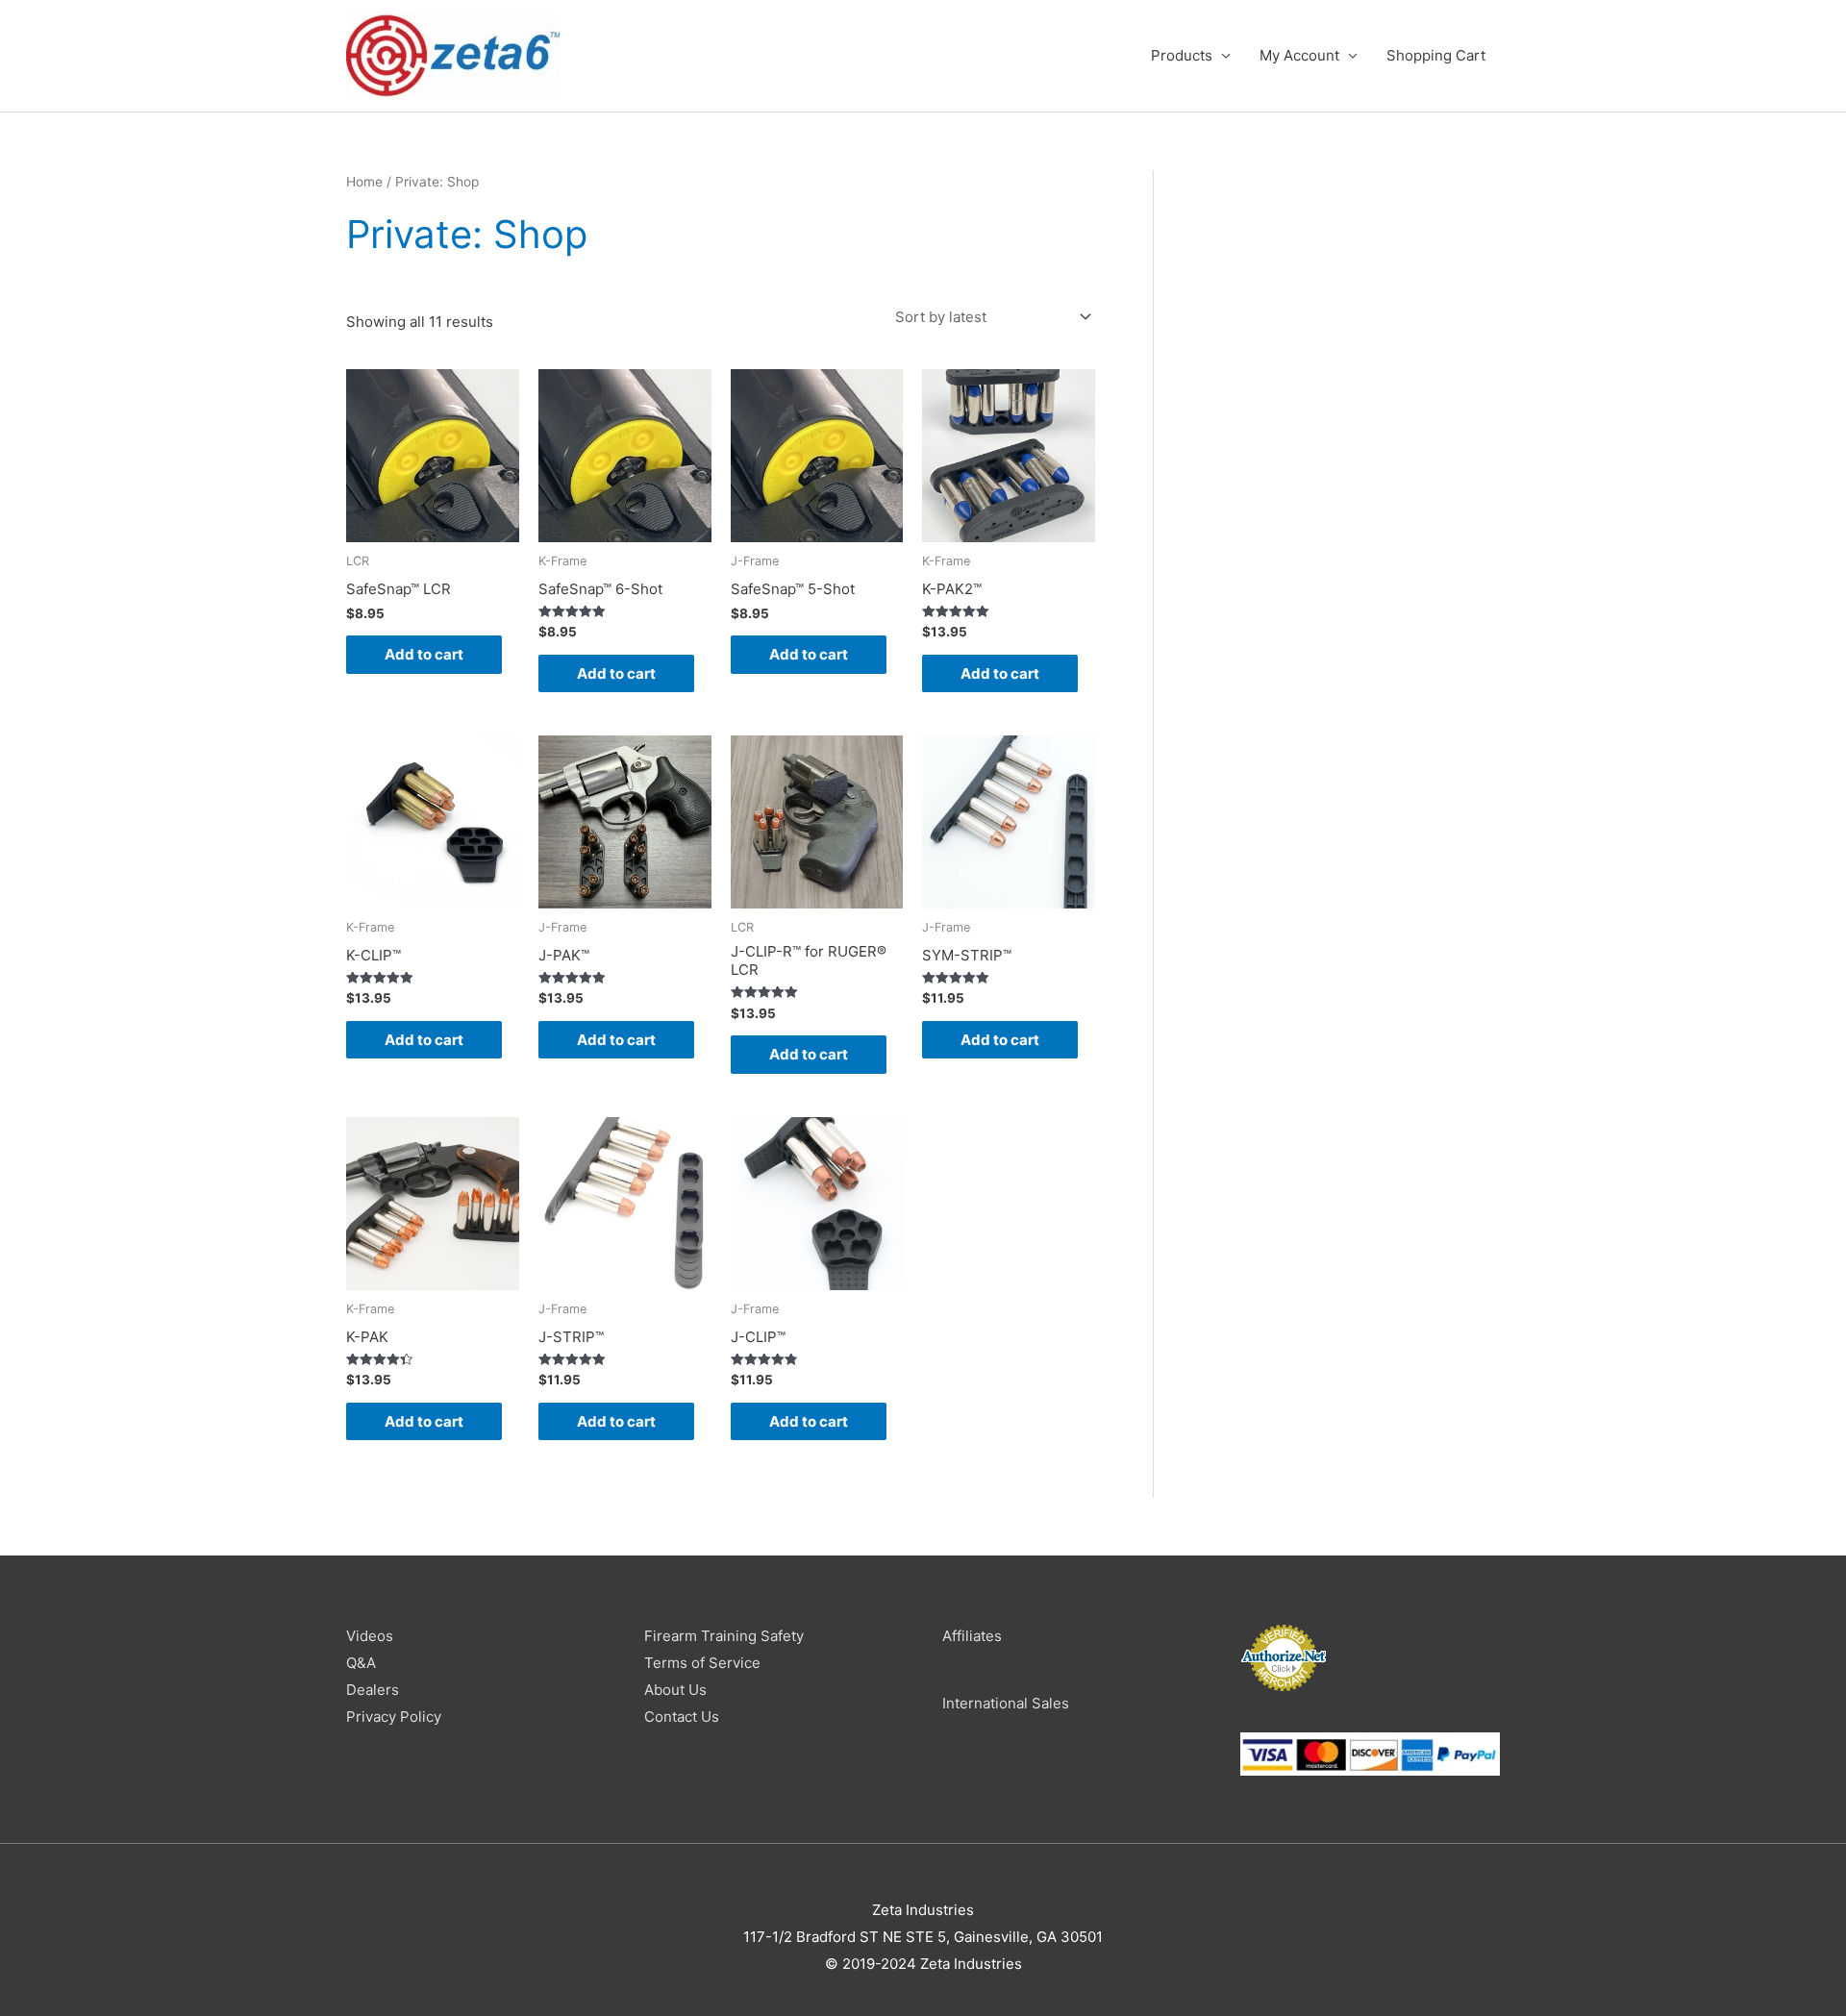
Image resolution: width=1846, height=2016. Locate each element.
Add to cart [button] (424, 654)
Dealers (373, 1690)
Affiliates (972, 1636)
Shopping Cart (1436, 55)
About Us (675, 1690)
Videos (370, 1636)
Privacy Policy (394, 1717)
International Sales (1006, 1703)
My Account (1299, 55)
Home (364, 182)
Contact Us (682, 1717)
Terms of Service (702, 1663)
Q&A (361, 1663)
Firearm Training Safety (724, 1636)
